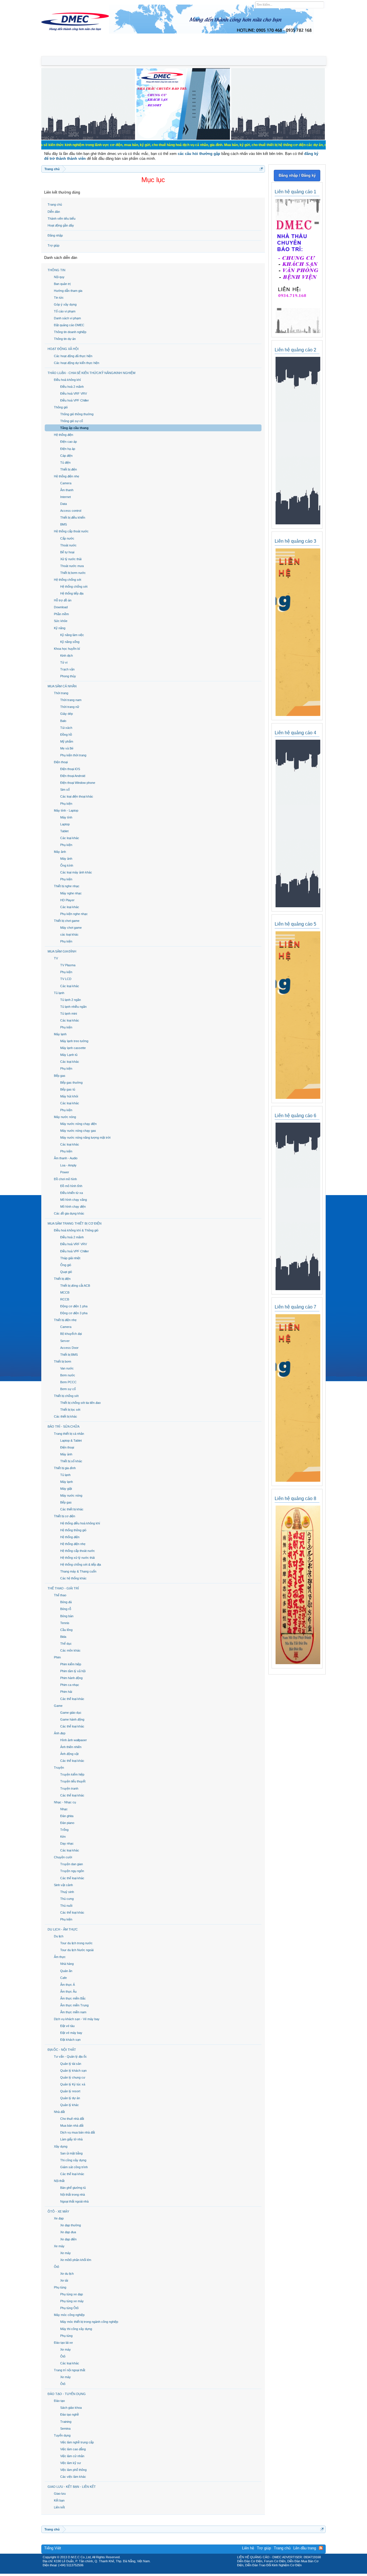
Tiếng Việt (53, 2548)
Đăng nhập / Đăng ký (297, 175)
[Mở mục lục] (261, 169)
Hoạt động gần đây (61, 225)
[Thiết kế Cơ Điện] (190, 2572)
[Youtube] (207, 2572)
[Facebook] (171, 2572)
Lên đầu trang (305, 2548)
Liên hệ (248, 2548)
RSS (321, 2548)
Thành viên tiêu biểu (62, 219)
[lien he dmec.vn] (88, 138)
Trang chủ (55, 204)
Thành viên (111, 50)
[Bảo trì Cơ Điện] (199, 2572)
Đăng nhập (55, 235)
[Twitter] (181, 2572)
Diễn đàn (54, 212)
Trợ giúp (53, 245)
